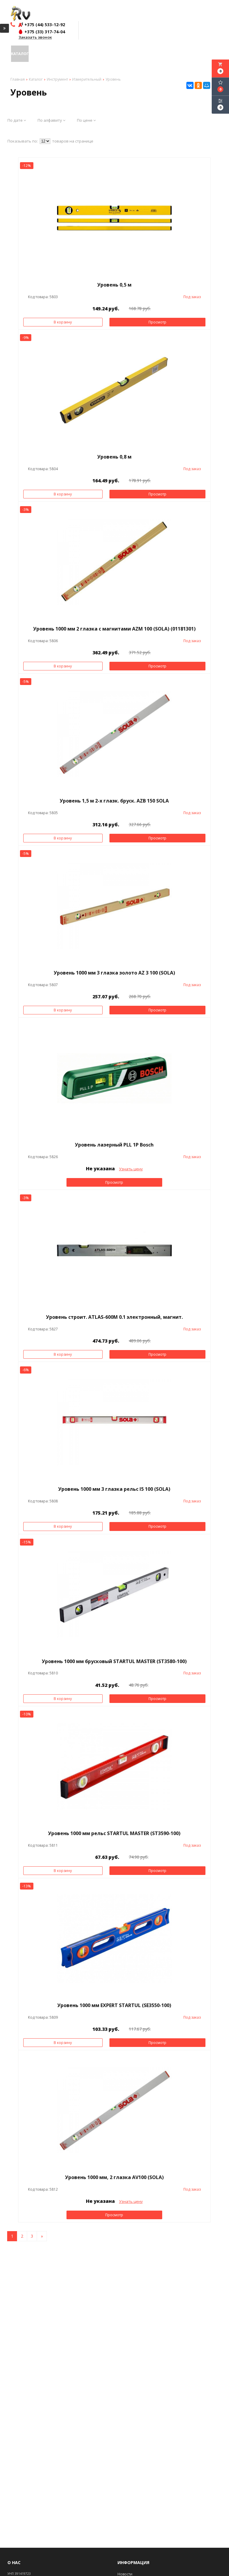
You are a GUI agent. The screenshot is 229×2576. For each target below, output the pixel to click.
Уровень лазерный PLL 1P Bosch (114, 1145)
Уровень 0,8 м (114, 457)
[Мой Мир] (207, 85)
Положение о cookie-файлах (176, 54)
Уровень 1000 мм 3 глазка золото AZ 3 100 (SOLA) (114, 973)
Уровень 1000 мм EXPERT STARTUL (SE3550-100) (114, 2005)
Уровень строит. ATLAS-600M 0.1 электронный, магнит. (114, 1317)
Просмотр (157, 322)
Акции (35, 54)
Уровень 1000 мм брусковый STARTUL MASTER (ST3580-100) (114, 1661)
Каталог (20, 54)
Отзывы (66, 54)
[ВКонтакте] (190, 85)
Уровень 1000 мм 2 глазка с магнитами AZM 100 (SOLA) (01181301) (114, 629)
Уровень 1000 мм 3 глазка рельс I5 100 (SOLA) (114, 1489)
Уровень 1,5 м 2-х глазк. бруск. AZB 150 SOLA (114, 801)
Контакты (134, 54)
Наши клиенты (90, 54)
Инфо (49, 54)
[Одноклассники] (198, 85)
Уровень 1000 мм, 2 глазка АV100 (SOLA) (114, 2177)
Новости (115, 54)
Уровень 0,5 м (114, 285)
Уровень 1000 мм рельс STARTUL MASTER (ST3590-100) (114, 1833)
